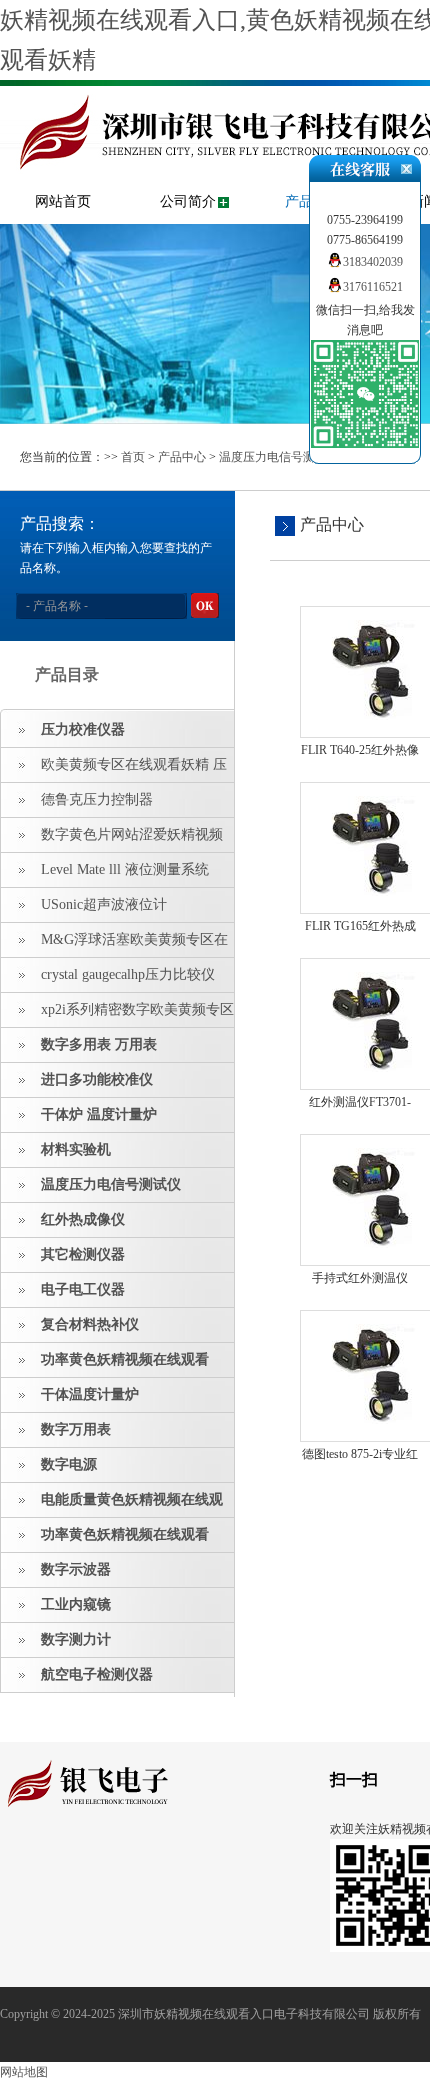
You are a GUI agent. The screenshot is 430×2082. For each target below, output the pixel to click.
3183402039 (373, 262)
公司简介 (188, 201)
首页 (133, 457)
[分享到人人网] (136, 1864)
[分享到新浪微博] (74, 1864)
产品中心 (182, 457)
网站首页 (63, 201)
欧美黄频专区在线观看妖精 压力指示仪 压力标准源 (114, 770)
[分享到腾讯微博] (105, 1864)
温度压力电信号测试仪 (279, 457)
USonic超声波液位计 (104, 904)
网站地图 (24, 2072)
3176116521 (373, 287)
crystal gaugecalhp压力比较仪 (128, 974)
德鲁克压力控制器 (97, 799)
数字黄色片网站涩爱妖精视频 (132, 834)
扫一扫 (354, 1779)
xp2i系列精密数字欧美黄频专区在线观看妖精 (117, 1015)
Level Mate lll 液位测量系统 (125, 869)
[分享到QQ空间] (43, 1864)
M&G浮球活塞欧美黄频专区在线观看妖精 (114, 945)
